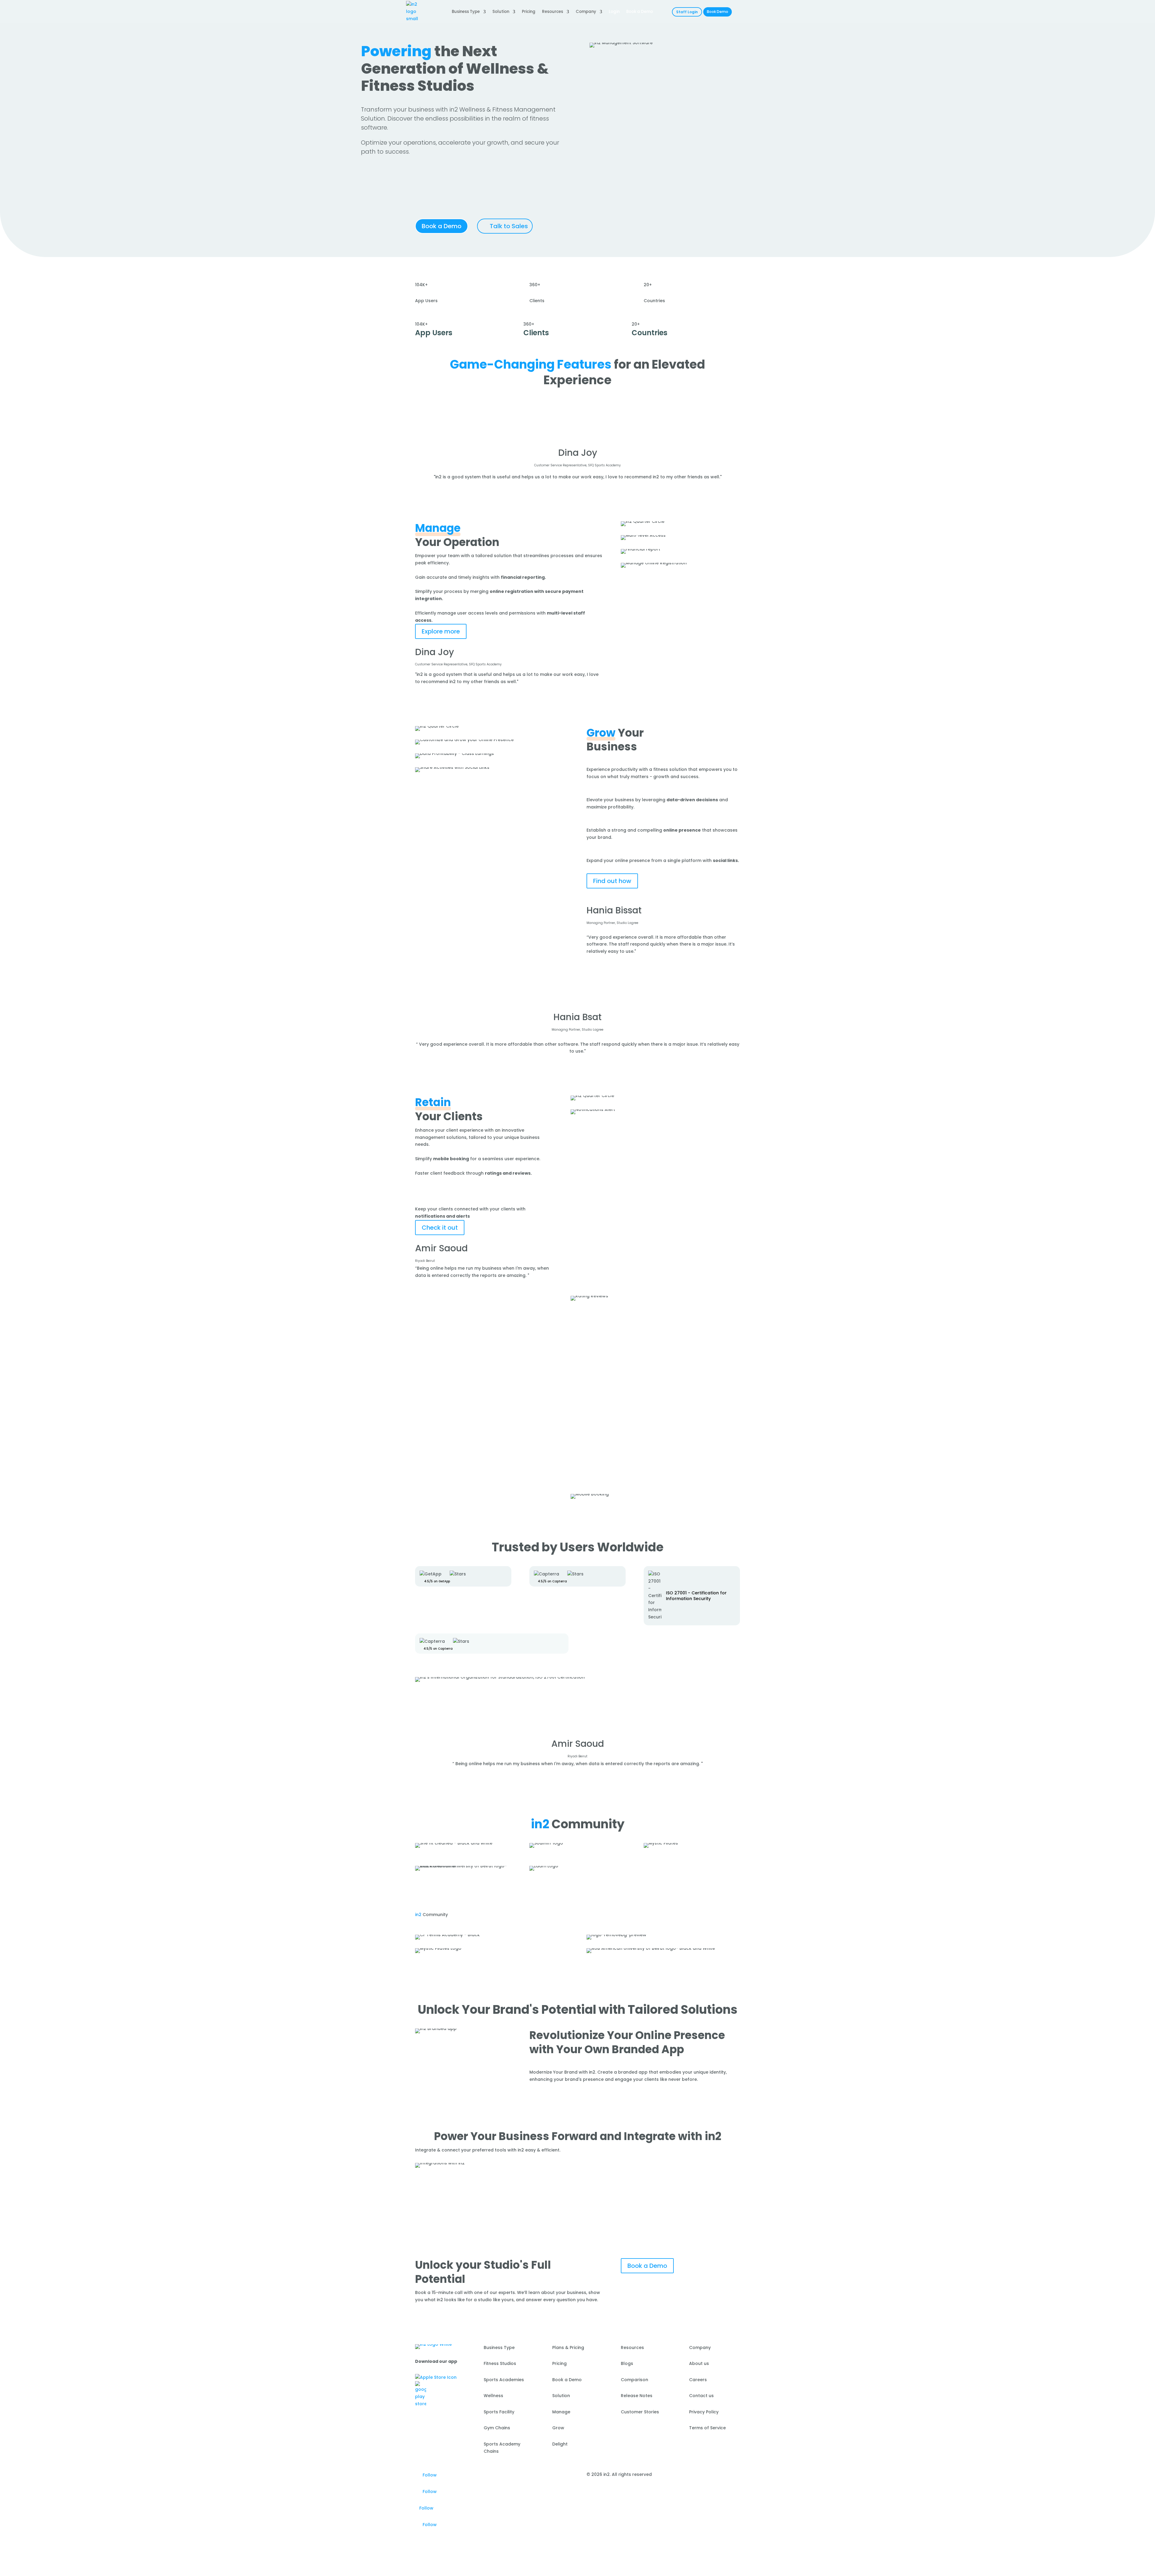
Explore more (441, 631)
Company (586, 12)
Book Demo (718, 12)
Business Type (466, 12)
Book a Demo (442, 226)
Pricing (529, 12)
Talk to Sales (509, 226)
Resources (553, 12)
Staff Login (687, 12)
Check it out (440, 1228)
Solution (501, 12)
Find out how (612, 881)
